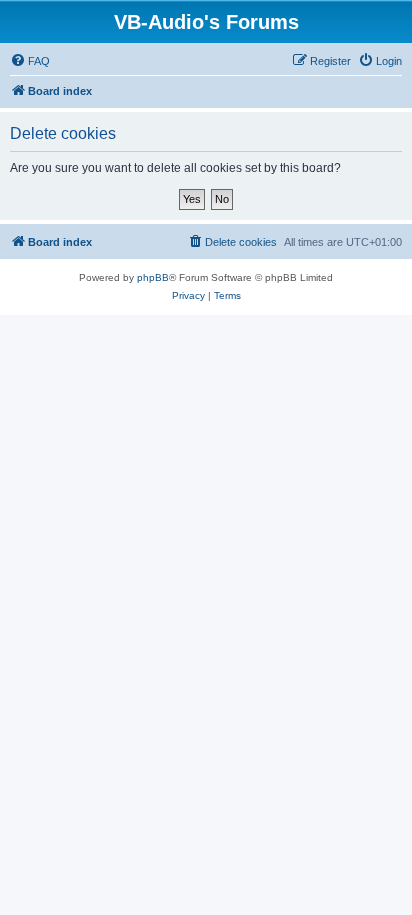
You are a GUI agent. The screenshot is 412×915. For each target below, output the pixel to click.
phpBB (153, 277)
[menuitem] (30, 61)
